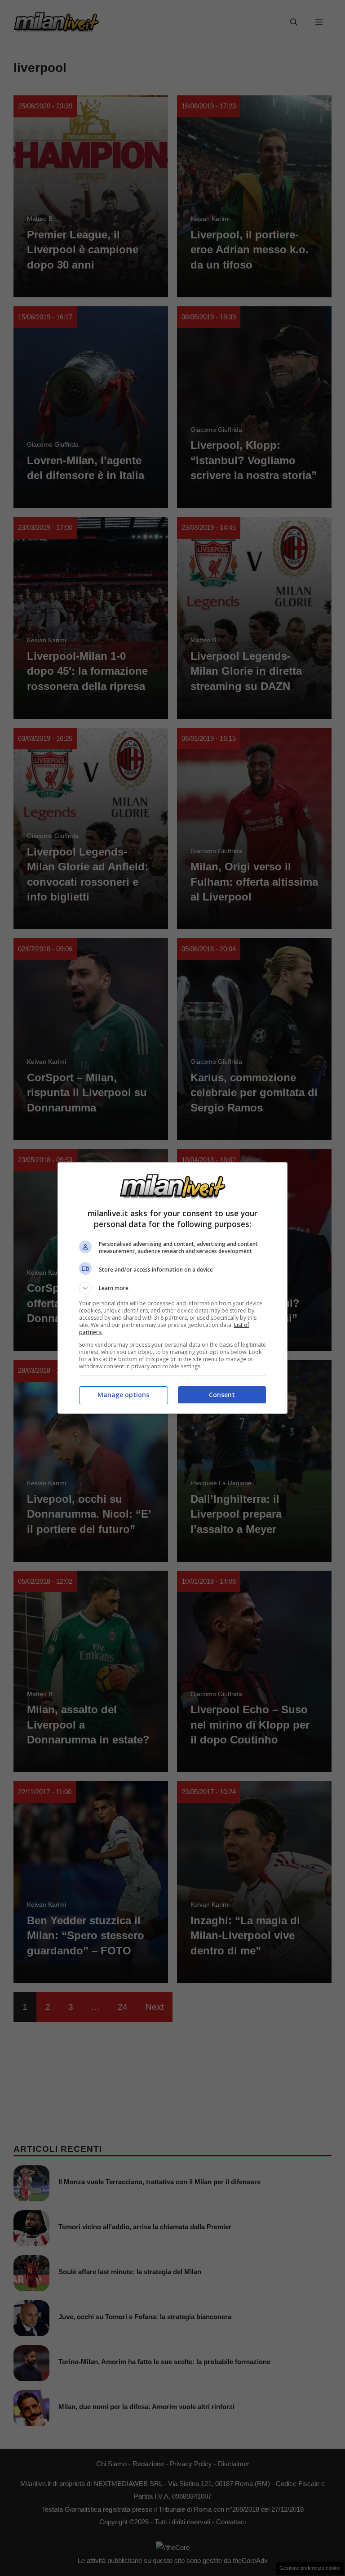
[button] (172, 1288)
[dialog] (172, 1288)
